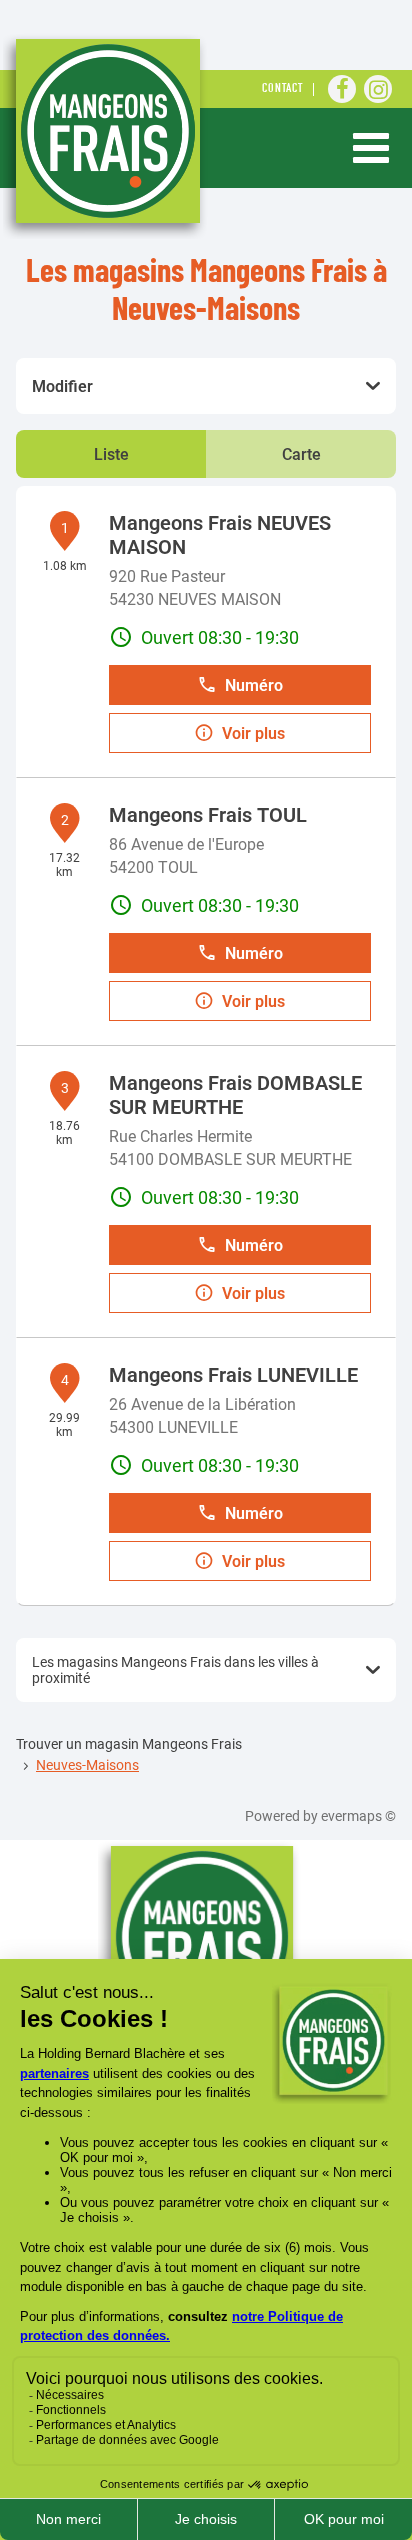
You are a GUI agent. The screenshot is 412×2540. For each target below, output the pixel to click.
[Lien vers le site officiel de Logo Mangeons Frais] (105, 136)
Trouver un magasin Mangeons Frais (129, 1744)
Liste (111, 454)
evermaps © (358, 1816)
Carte (301, 454)
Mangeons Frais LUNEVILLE (233, 1375)
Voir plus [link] (253, 733)
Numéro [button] (254, 685)
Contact (282, 89)
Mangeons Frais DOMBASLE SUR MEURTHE (235, 1095)
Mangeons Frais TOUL (208, 815)
